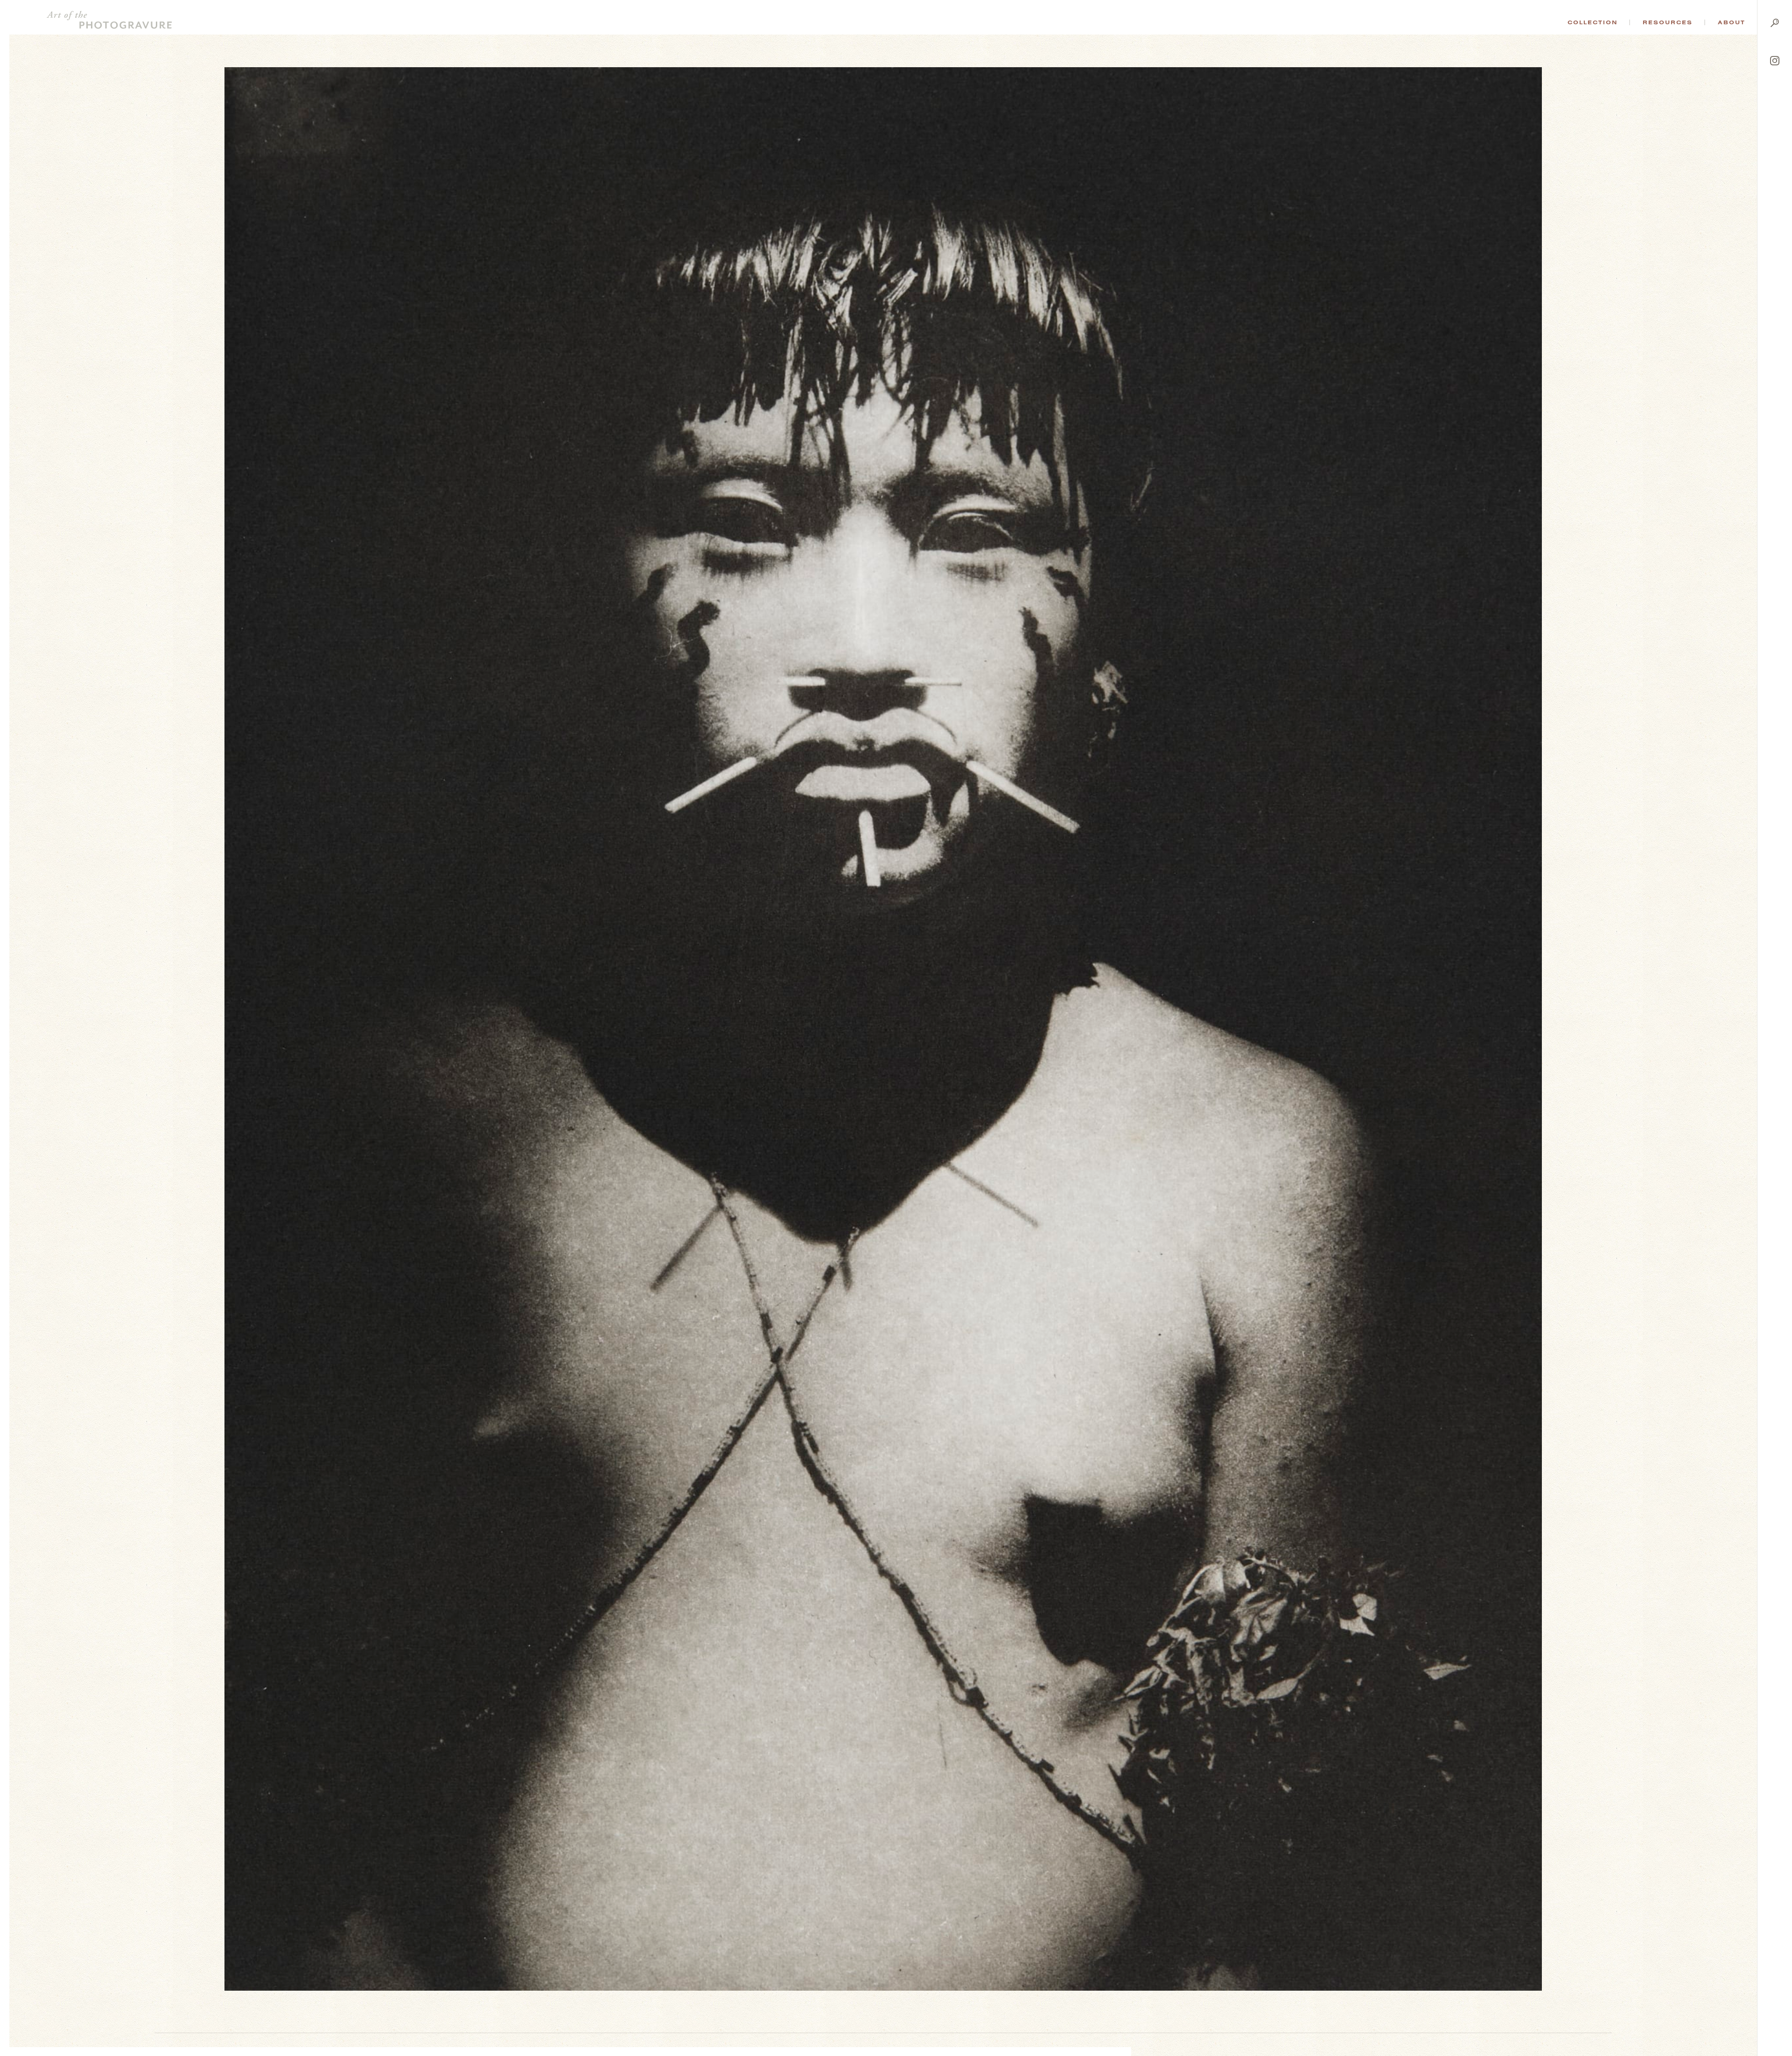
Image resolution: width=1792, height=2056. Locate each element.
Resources (1668, 22)
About (1732, 22)
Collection (1592, 22)
